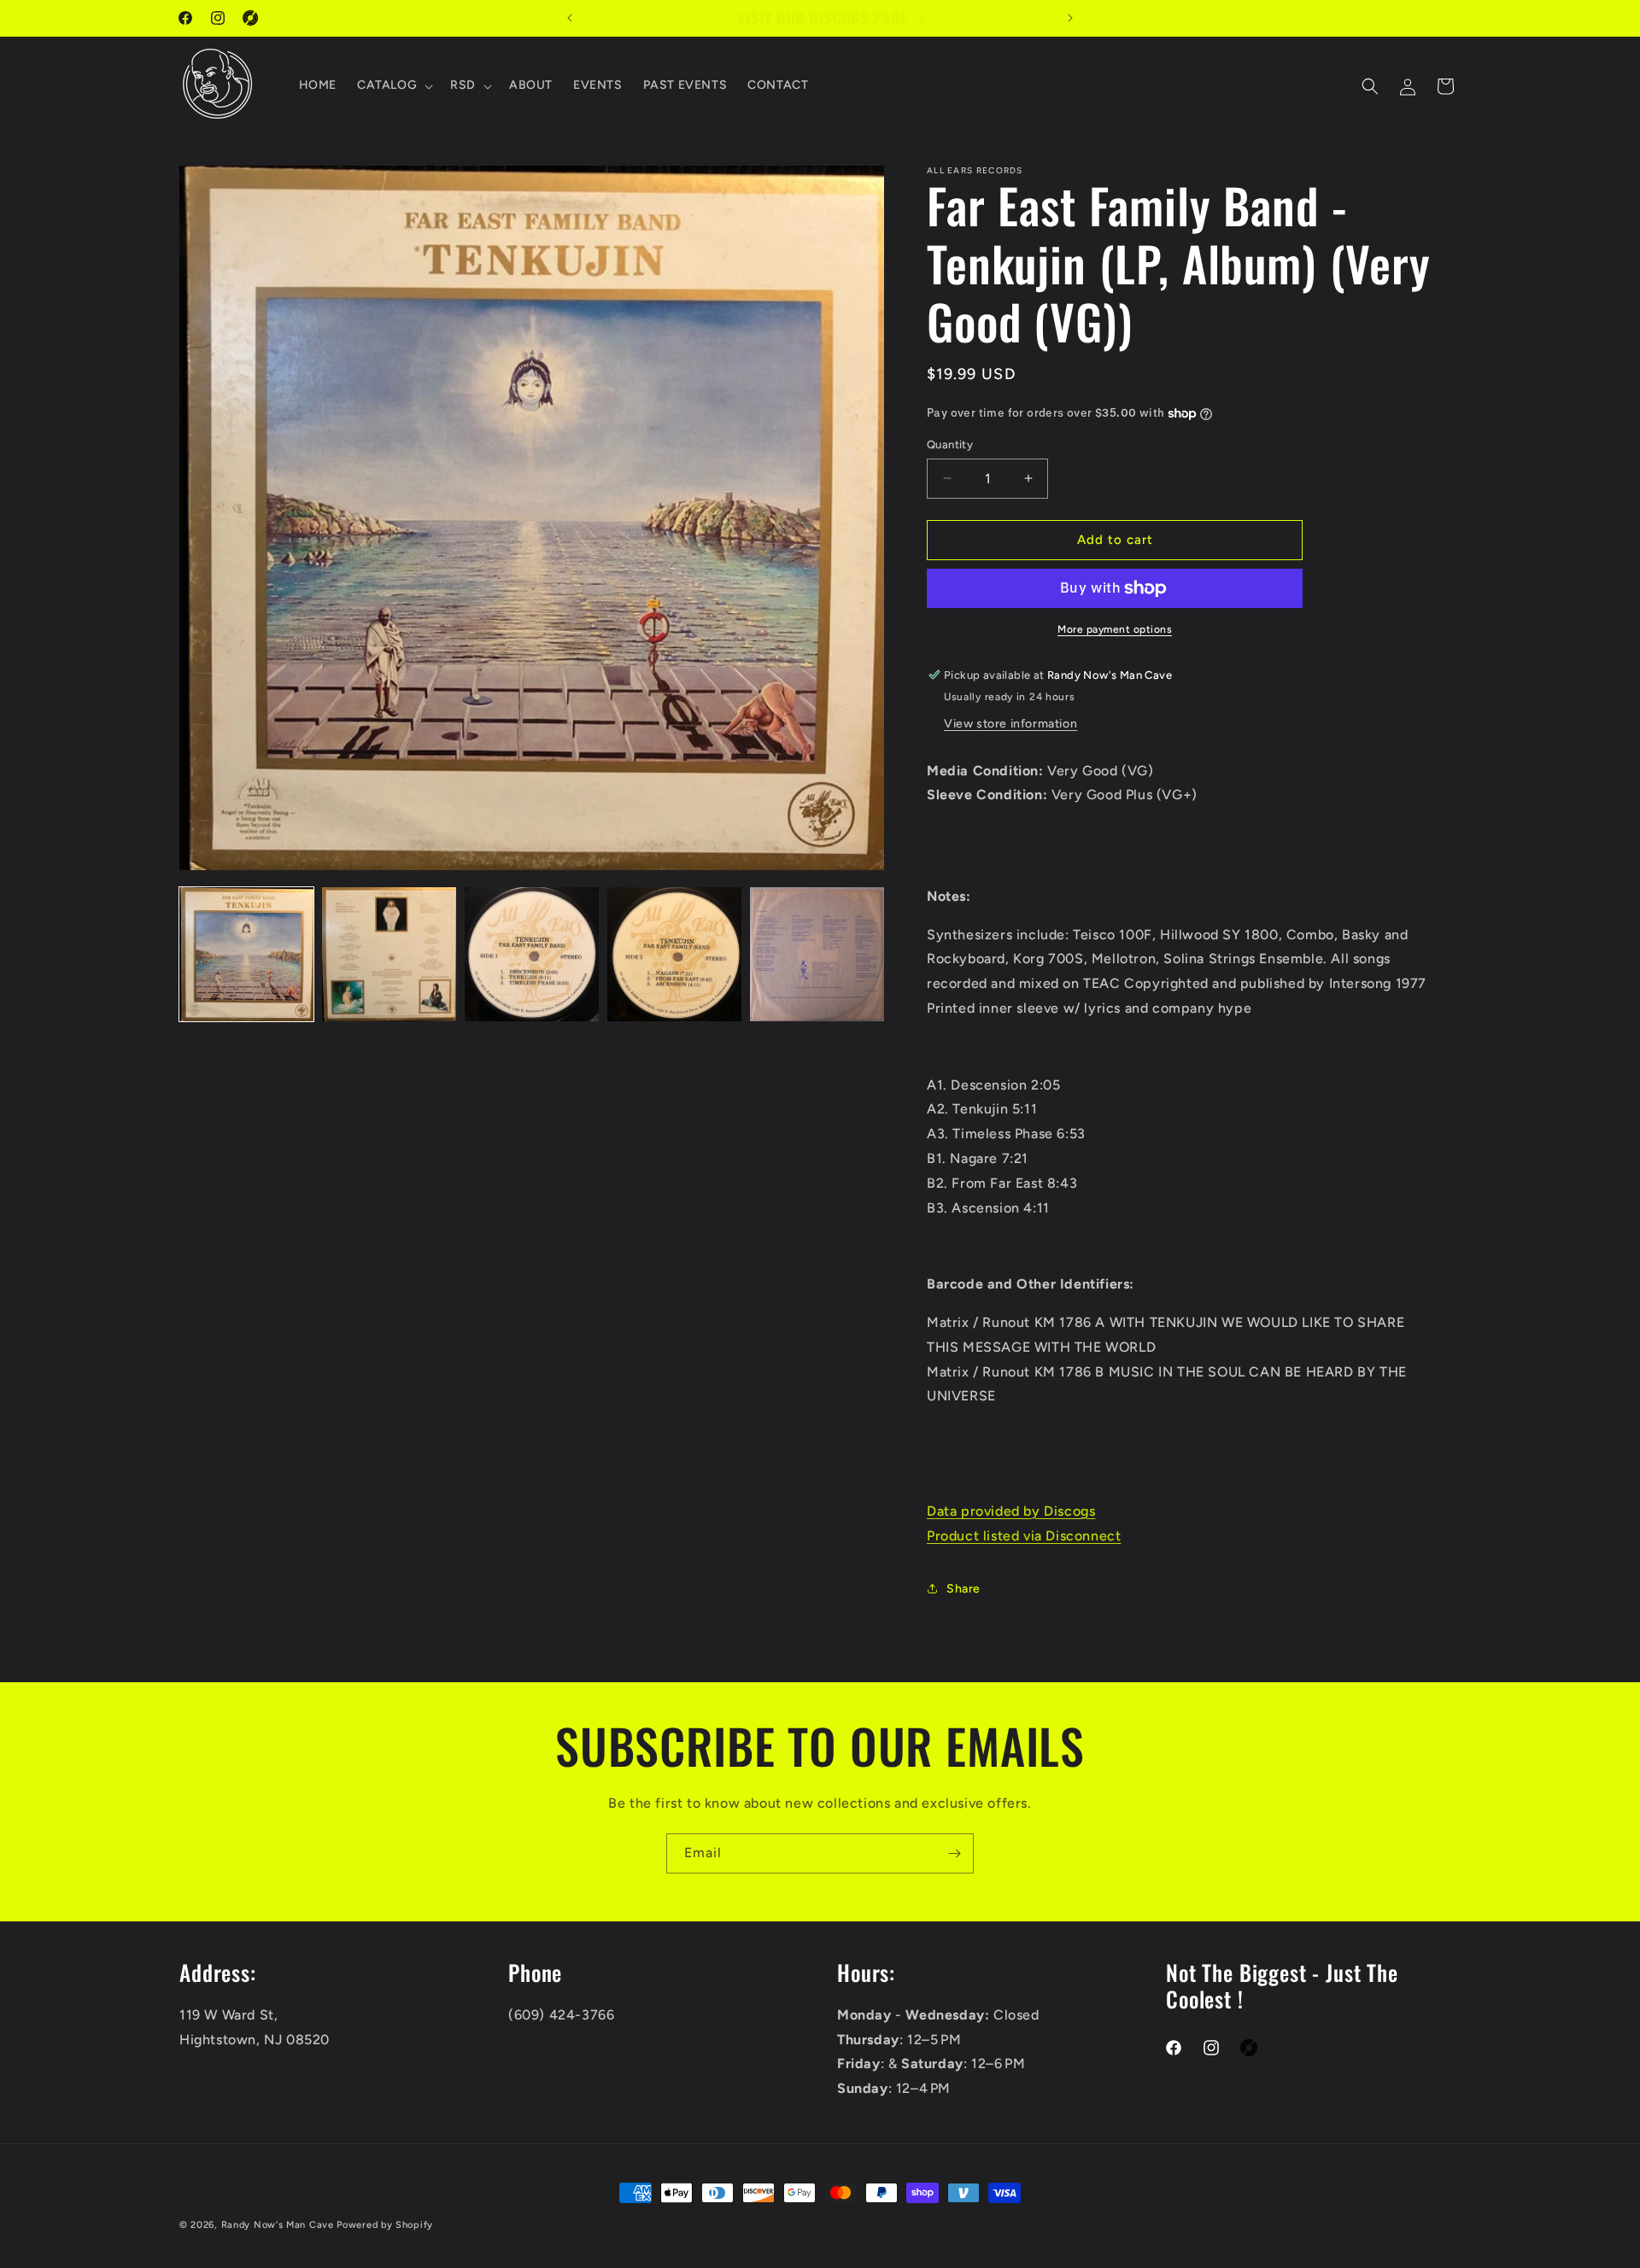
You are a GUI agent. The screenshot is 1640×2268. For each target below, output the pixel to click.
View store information (1010, 724)
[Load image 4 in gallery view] (674, 954)
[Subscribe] (954, 1853)
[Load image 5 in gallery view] (817, 954)
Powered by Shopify (385, 2225)
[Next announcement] (1070, 18)
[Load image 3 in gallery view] (532, 954)
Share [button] (963, 1589)
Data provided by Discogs (1011, 1511)
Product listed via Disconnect (1024, 1536)
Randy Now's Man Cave (278, 2225)
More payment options (1115, 629)
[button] (393, 86)
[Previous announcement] (570, 18)
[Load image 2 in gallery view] (389, 954)
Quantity (950, 444)
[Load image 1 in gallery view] (246, 954)
